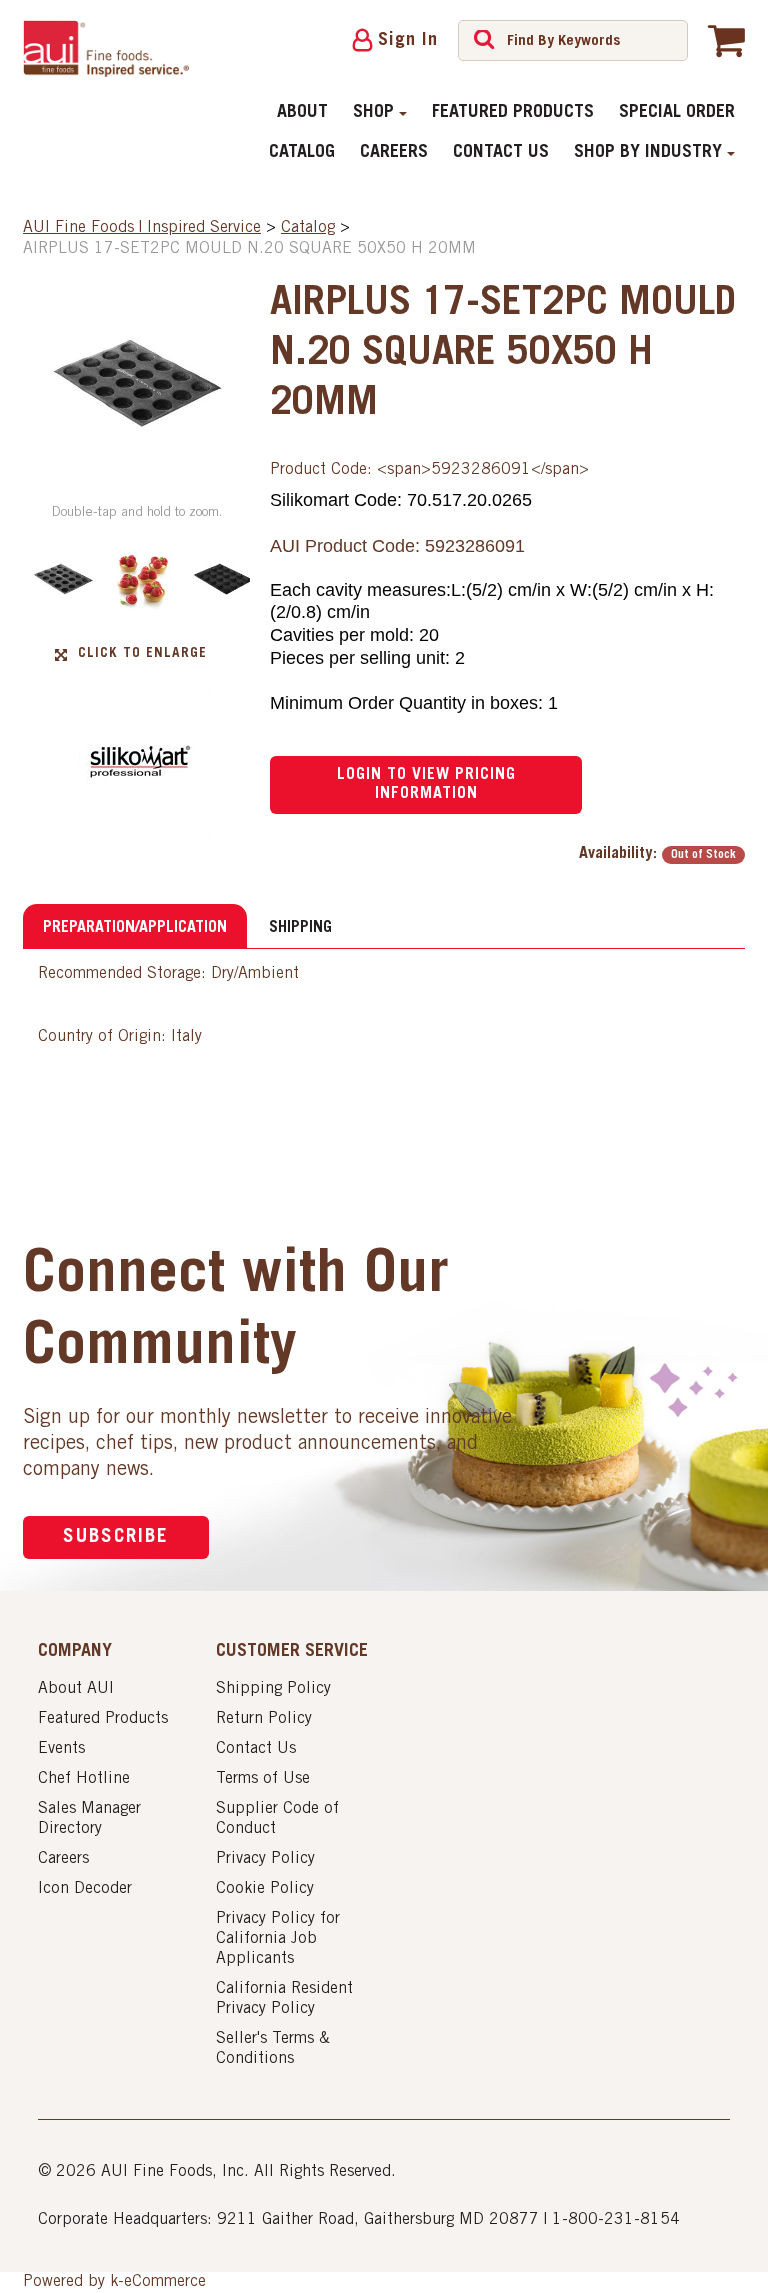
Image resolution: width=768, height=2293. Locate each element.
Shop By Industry (648, 153)
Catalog (302, 153)
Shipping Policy (273, 1689)
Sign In (408, 41)
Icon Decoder (85, 1889)
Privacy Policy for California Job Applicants (278, 1939)
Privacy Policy (265, 1859)
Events (61, 1749)
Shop (373, 113)
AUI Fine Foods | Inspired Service (142, 228)
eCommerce (165, 2282)
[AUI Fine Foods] (106, 48)
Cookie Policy (265, 1889)
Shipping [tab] (300, 928)
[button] (726, 40)
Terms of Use (263, 1779)
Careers (394, 153)
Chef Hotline (84, 1779)
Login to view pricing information (426, 784)
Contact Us (501, 153)
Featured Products (513, 113)
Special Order (677, 113)
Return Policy (264, 1719)
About (302, 113)
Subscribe (116, 1537)
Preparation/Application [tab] (135, 928)
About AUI (76, 1689)
